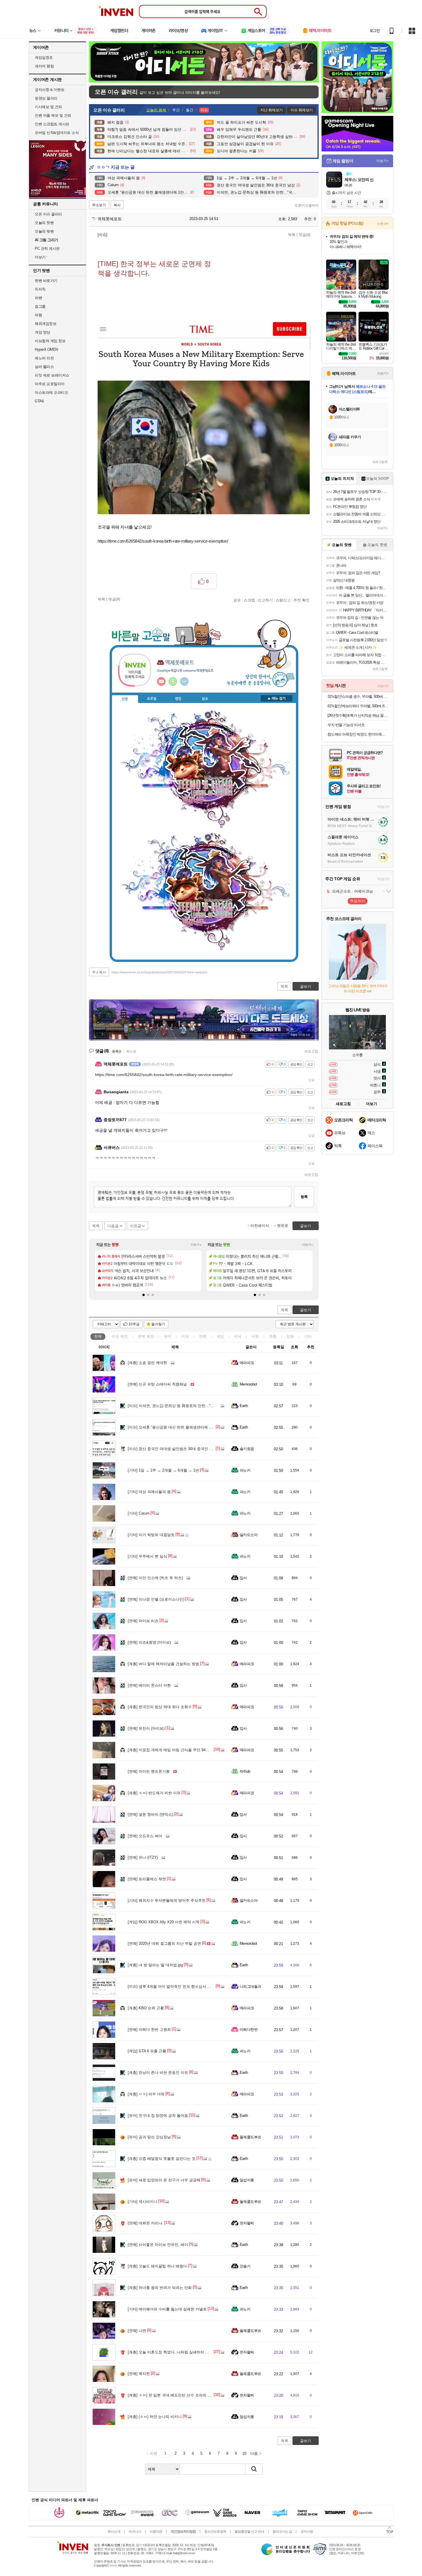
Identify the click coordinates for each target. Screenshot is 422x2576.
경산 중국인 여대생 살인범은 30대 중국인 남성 (172, 1449)
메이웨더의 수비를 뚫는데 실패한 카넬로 (167, 2309)
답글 (311, 1080)
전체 (98, 1336)
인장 (125, 699)
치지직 (40, 289)
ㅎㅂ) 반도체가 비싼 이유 (154, 1793)
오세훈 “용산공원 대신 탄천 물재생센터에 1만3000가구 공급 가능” (188, 1427)
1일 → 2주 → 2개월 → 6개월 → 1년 (163, 1470)
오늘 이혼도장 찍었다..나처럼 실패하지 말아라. (173, 2352)
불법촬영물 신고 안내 (249, 2532)
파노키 (245, 1470)
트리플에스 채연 (147, 1879)
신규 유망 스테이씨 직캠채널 (157, 1384)
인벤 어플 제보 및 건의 (53, 115)
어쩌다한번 (249, 2030)
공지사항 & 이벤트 (50, 90)
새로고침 (311, 1051)
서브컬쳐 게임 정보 (50, 341)
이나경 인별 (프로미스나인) (156, 1599)
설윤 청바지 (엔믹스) (150, 1814)
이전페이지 (260, 1226)
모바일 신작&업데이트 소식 (57, 133)
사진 (255, 1336)
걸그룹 (40, 306)
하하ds (245, 1771)
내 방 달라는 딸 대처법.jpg (155, 1965)
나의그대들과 (250, 1986)
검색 (254, 2469)
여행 (38, 315)
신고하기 (265, 600)
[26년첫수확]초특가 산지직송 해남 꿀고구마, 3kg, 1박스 (358, 715)
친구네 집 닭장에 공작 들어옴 (158, 2116)
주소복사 (99, 972)
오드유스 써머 (145, 1836)
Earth (244, 1406)
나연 (137, 2331)
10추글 (134, 1324)
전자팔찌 (247, 2223)
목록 (292, 235)
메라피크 (247, 1363)
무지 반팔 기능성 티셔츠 (346, 725)
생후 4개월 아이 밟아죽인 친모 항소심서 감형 (171, 1986)
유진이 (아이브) (146, 1728)
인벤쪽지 (161, 681)
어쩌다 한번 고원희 (149, 2030)
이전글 (136, 1226)
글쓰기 (306, 1310)
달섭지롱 (247, 2180)
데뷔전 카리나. (146, 2223)
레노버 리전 (44, 358)
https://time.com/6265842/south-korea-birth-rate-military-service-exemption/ (163, 541)
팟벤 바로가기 (46, 281)
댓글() (304, 235)
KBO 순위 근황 (146, 2008)
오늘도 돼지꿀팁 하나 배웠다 (157, 2266)
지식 (238, 1336)
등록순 (117, 1051)
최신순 (131, 1051)
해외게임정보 (46, 324)
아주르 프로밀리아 (50, 384)
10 (244, 2453)
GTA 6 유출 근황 (147, 2051)
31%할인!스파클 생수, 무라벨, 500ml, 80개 (358, 696)
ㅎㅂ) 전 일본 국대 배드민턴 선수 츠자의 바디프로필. (178, 2395)
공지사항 (307, 2532)
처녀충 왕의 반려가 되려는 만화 (160, 2288)
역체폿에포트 (109, 219)
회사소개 (114, 2532)
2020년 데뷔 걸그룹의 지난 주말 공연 (164, 1943)
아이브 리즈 (143, 1621)
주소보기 (99, 205)
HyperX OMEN (46, 349)
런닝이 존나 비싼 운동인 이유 (158, 2073)
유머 (168, 1336)
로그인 (375, 31)
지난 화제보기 (271, 110)
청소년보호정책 (215, 2532)
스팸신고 (283, 600)
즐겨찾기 (158, 1324)
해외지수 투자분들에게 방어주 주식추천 (167, 1900)
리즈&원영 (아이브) (149, 1642)
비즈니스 (135, 2532)
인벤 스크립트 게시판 (52, 124)
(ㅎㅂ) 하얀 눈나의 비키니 (155, 2417)
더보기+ (196, 1245)
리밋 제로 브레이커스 (52, 375)
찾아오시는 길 (282, 2532)
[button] (144, 1295)
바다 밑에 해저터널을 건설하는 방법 (163, 1664)
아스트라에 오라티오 (51, 392)
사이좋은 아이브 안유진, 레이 (158, 2245)
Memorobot (248, 1384)
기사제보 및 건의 (48, 107)
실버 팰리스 (44, 367)
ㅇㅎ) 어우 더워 (146, 2094)
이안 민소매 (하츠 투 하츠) (155, 1578)
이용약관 (156, 2532)
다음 (254, 2453)
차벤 (38, 298)
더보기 (184, 681)
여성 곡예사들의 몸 (149, 1492)
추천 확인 (301, 600)
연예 (146, 1336)
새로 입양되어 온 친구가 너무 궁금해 (164, 2180)
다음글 (113, 1226)
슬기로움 (247, 1449)
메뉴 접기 (276, 698)
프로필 (152, 699)
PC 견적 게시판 (47, 249)
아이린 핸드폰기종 (149, 1771)
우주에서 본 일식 (147, 1556)
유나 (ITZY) (143, 1857)
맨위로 (283, 1226)
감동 (290, 1336)
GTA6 (39, 401)
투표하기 (357, 901)
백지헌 (139, 2374)
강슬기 (245, 2266)
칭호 (205, 699)
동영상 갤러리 (46, 98)
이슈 (120, 1336)
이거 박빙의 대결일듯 (151, 1535)
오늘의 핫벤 (44, 223)
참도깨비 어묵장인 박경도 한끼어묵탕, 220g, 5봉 (358, 734)
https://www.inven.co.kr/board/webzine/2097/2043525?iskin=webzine (159, 972)
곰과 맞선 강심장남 (149, 2137)
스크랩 (249, 600)
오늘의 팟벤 (44, 231)
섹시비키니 (143, 2202)
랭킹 (178, 699)
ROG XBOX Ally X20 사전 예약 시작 (164, 1922)
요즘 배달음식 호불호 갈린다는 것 (162, 2159)
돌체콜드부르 (250, 2137)
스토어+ (383, 224)
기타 (308, 1336)
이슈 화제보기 (302, 110)
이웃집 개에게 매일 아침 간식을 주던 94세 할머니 (175, 1750)
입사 (243, 1578)
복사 (117, 205)
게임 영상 (42, 332)
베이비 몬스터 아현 (149, 1685)
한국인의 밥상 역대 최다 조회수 (160, 1707)
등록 (304, 1197)
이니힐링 (173, 681)
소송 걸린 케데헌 (147, 1363)
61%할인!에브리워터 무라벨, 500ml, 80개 (358, 706)
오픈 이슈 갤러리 (48, 214)
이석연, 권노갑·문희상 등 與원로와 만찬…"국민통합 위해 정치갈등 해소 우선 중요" (203, 1406)
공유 (237, 600)
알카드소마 (249, 1535)
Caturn (139, 1513)
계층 (273, 1336)
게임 (220, 1336)
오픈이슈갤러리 (307, 205)
